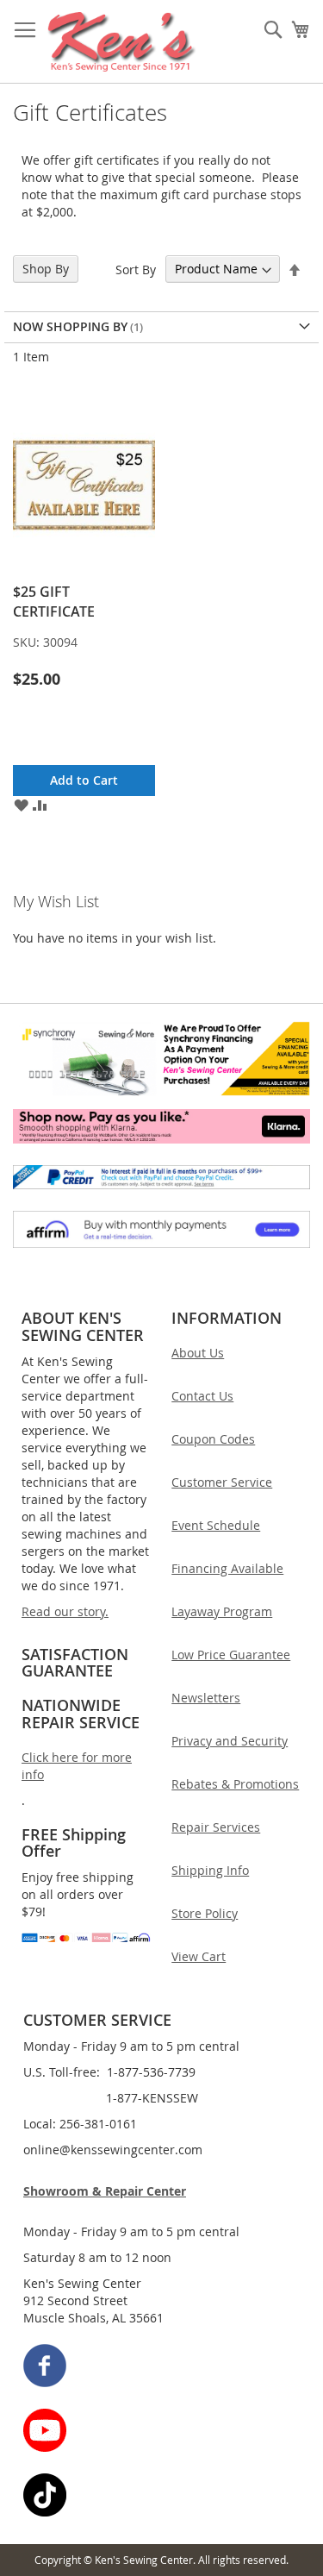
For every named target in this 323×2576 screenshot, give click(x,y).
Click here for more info (77, 1766)
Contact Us (202, 1396)
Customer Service (222, 1482)
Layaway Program (222, 1611)
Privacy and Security (230, 1741)
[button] (21, 805)
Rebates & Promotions (235, 1784)
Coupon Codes (213, 1439)
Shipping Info (210, 1870)
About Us (198, 1353)
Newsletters (206, 1698)
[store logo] (122, 42)
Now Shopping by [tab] (70, 326)
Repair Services (216, 1827)
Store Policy (205, 1913)
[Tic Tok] (162, 2497)
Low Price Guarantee (231, 1655)
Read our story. (65, 1611)
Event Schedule (216, 1525)
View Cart (199, 1956)
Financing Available (227, 1568)
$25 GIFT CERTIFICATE (54, 601)
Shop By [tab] (46, 269)
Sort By (136, 269)
